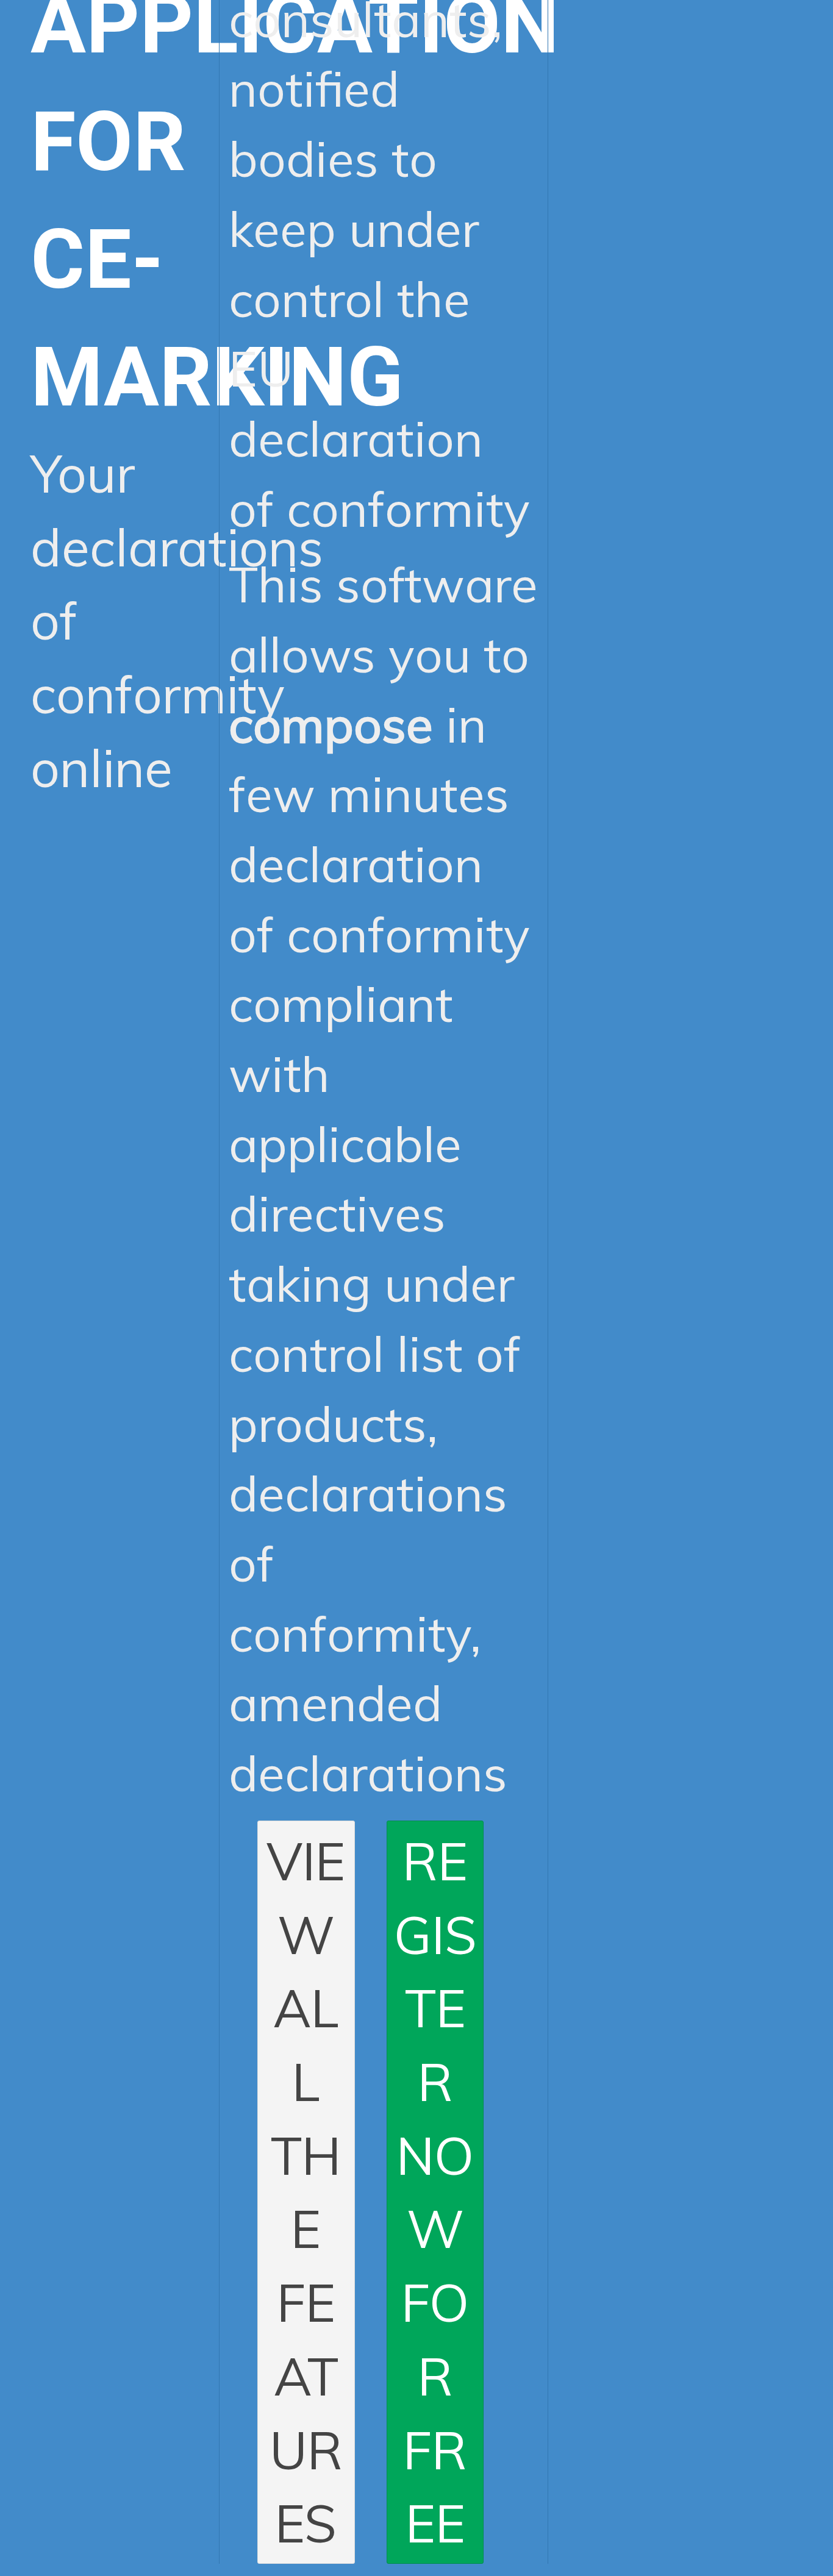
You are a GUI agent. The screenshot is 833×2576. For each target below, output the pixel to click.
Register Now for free (435, 2192)
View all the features (306, 2192)
